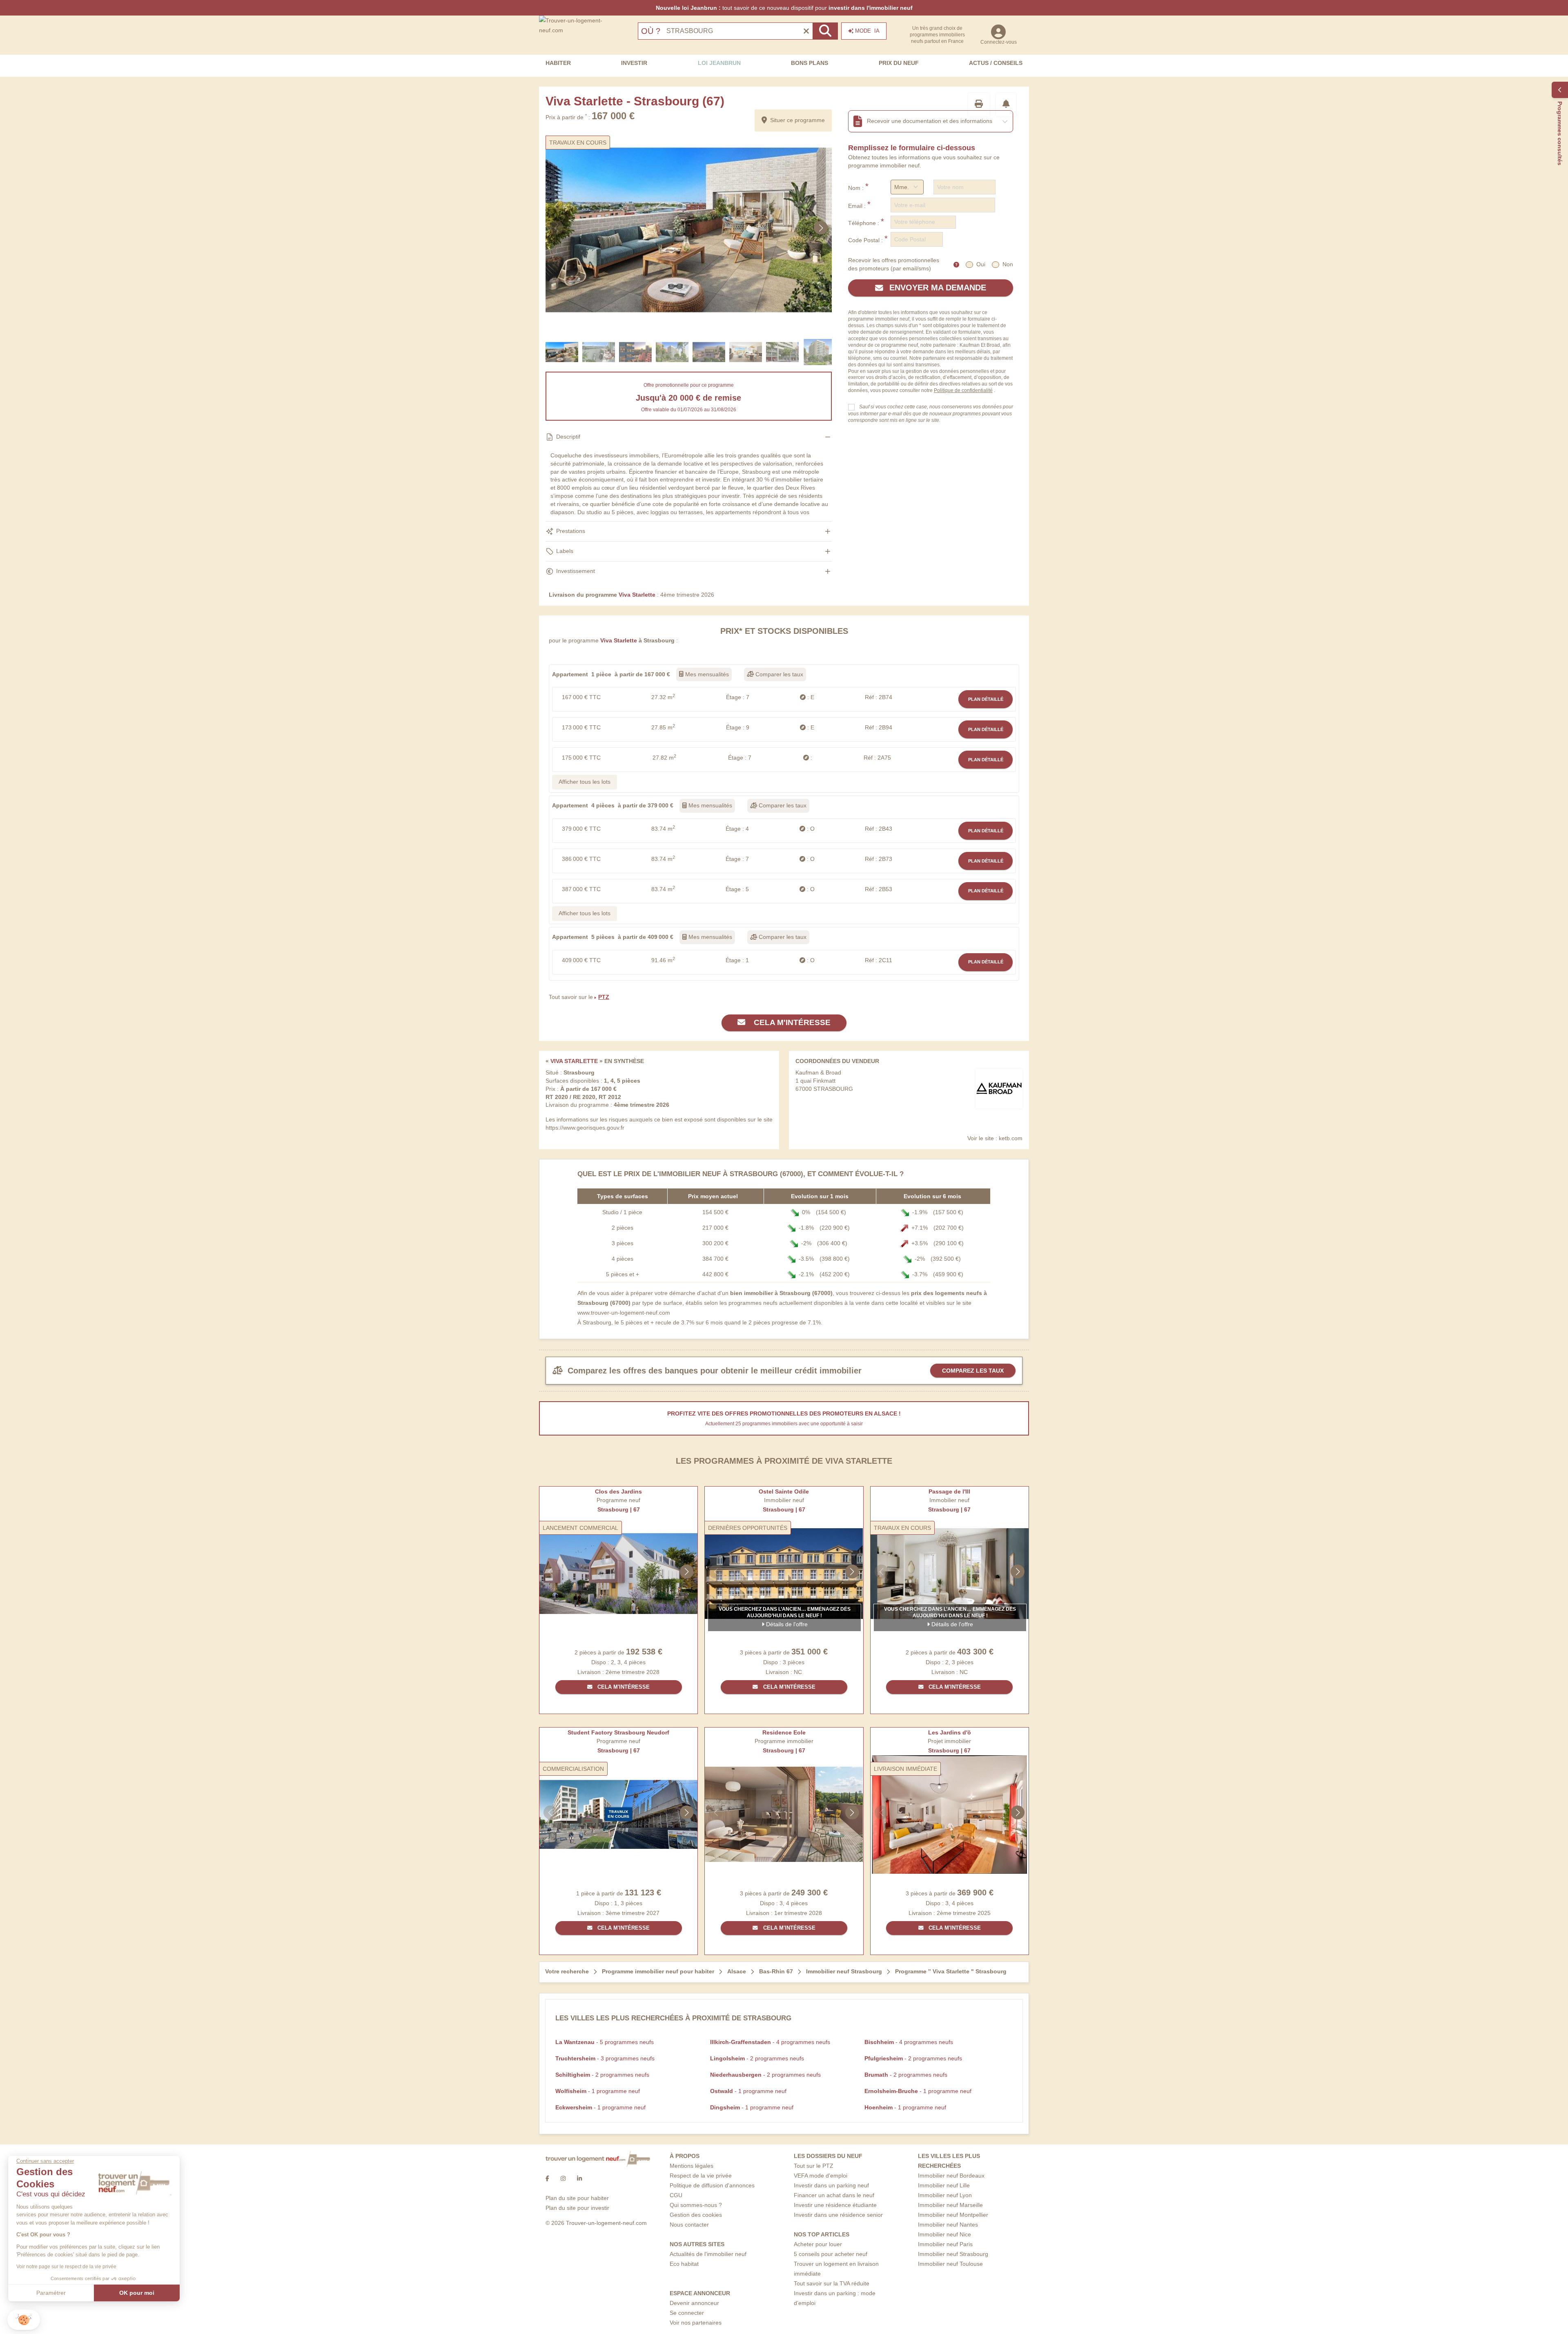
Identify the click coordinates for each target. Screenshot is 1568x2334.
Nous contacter (689, 2225)
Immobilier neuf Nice (944, 2234)
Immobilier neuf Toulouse (950, 2264)
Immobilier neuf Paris (945, 2244)
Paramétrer (51, 2293)
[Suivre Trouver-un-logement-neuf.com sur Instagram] (563, 2178)
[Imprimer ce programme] (979, 105)
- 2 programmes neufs (757, 2058)
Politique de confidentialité (963, 390)
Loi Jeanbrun (719, 63)
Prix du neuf (899, 63)
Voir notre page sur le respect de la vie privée (66, 2267)
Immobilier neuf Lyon (945, 2195)
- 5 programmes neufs (605, 2042)
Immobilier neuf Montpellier (953, 2215)
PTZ (604, 997)
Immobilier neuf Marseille (950, 2205)
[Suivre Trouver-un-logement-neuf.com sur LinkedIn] (579, 2178)
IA (867, 31)
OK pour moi (137, 2293)
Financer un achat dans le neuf (834, 2195)
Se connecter (687, 2313)
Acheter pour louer (818, 2244)
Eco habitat (684, 2264)
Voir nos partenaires (696, 2323)
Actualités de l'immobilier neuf (708, 2254)
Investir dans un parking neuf (831, 2185)
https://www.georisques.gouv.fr (585, 1128)
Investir (634, 63)
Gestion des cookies (696, 2215)
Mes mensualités (706, 674)
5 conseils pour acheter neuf (831, 2254)
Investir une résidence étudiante (835, 2205)
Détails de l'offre (786, 1624)
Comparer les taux (778, 674)
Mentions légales (692, 2166)
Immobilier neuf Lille (944, 2185)
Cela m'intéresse (791, 1022)
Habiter (558, 63)
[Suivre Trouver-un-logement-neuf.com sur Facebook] (547, 2178)
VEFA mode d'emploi (821, 2176)
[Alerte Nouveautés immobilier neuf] (1006, 105)
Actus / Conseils (996, 63)
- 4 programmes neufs (770, 2042)
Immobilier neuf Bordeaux (951, 2176)
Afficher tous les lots (585, 782)
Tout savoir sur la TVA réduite (832, 2283)
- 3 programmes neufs (605, 2058)
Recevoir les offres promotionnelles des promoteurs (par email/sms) (894, 264)
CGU (676, 2195)
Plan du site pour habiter (577, 2198)
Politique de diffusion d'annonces (712, 2185)
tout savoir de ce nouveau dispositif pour (784, 8)
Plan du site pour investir (577, 2208)
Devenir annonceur (694, 2303)
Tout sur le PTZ (814, 2166)
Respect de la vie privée (701, 2176)
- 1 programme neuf (598, 2091)
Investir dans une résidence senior (838, 2215)
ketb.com (1011, 1138)
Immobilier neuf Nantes (948, 2225)
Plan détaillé (986, 699)
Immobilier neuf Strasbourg (953, 2254)
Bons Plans (810, 63)
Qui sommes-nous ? (696, 2205)
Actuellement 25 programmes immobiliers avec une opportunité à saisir (784, 1424)
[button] (24, 2320)
